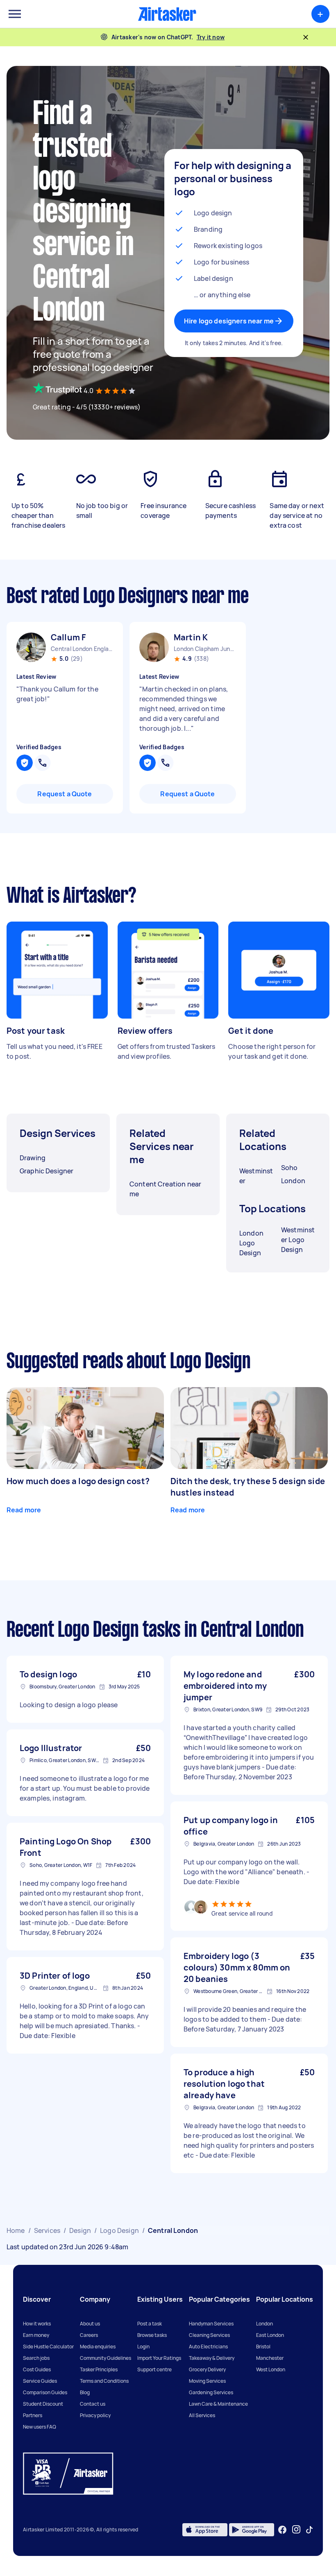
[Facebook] (282, 2530)
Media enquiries (98, 2347)
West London (271, 2369)
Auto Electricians (208, 2347)
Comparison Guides (45, 2392)
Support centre (154, 2369)
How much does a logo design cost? (78, 1481)
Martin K (191, 637)
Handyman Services (211, 2324)
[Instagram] (296, 2530)
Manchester (270, 2358)
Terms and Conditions (104, 2381)
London (264, 2324)
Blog (85, 2392)
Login (143, 2347)
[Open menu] (15, 14)
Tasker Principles (99, 2369)
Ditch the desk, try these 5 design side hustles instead (248, 1487)
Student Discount (43, 2404)
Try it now (211, 37)
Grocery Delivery (207, 2369)
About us (90, 2324)
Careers (89, 2335)
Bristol (263, 2347)
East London (270, 2335)
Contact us (93, 2404)
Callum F (68, 637)
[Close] (306, 37)
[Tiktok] (309, 2530)
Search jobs (36, 2358)
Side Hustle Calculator (48, 2347)
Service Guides (40, 2381)
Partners (33, 2415)
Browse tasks (152, 2335)
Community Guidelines (106, 2358)
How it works (37, 2324)
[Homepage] (167, 14)
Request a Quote (65, 794)
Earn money (36, 2335)
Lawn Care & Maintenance (218, 2404)
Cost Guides (37, 2369)
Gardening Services (211, 2392)
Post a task (150, 2324)
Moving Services (207, 2381)
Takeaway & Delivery (212, 2358)
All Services (202, 2415)
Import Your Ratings (159, 2358)
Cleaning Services (209, 2335)
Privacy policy (95, 2415)
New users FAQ (40, 2427)
